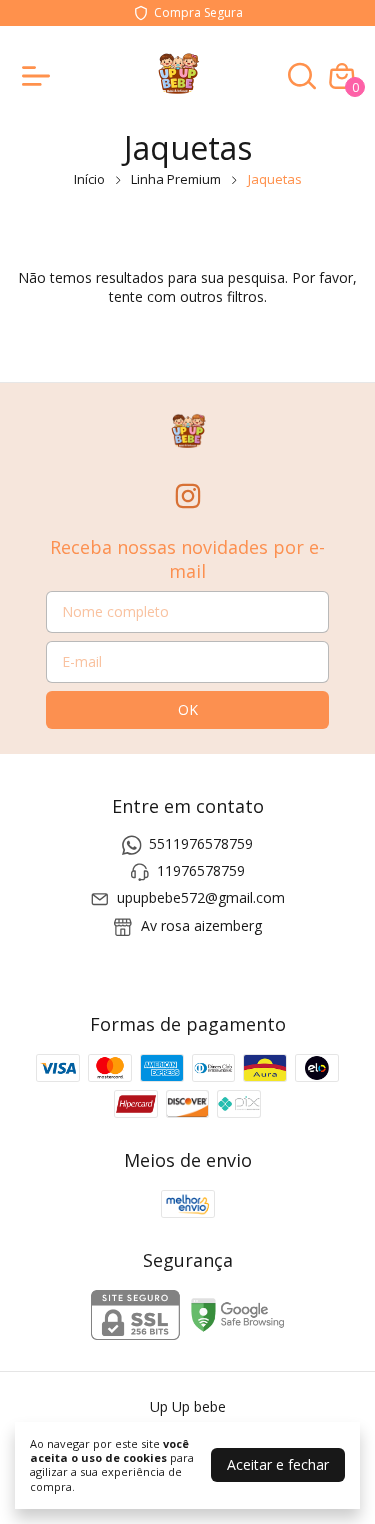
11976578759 (201, 870)
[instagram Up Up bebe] (188, 496)
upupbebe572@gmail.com (201, 898)
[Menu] (40, 76)
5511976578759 (201, 843)
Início (89, 179)
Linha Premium (176, 179)
